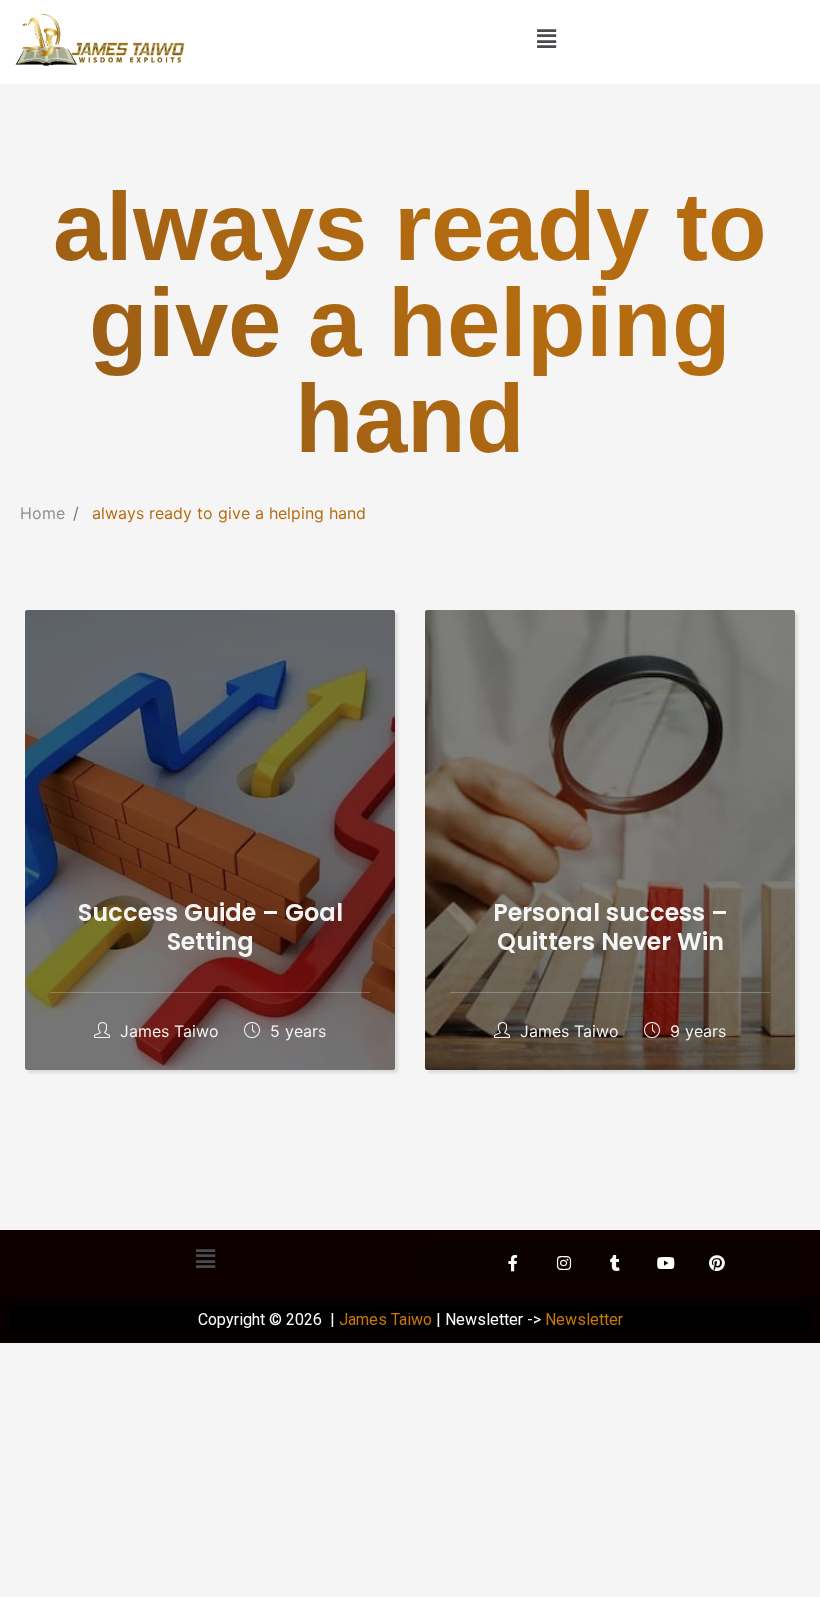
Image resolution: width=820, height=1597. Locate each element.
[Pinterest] (717, 1263)
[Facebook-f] (513, 1263)
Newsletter (584, 1319)
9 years (695, 1031)
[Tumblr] (615, 1263)
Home (42, 513)
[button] (546, 38)
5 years (295, 1031)
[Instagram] (564, 1263)
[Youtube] (666, 1263)
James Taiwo (169, 1031)
